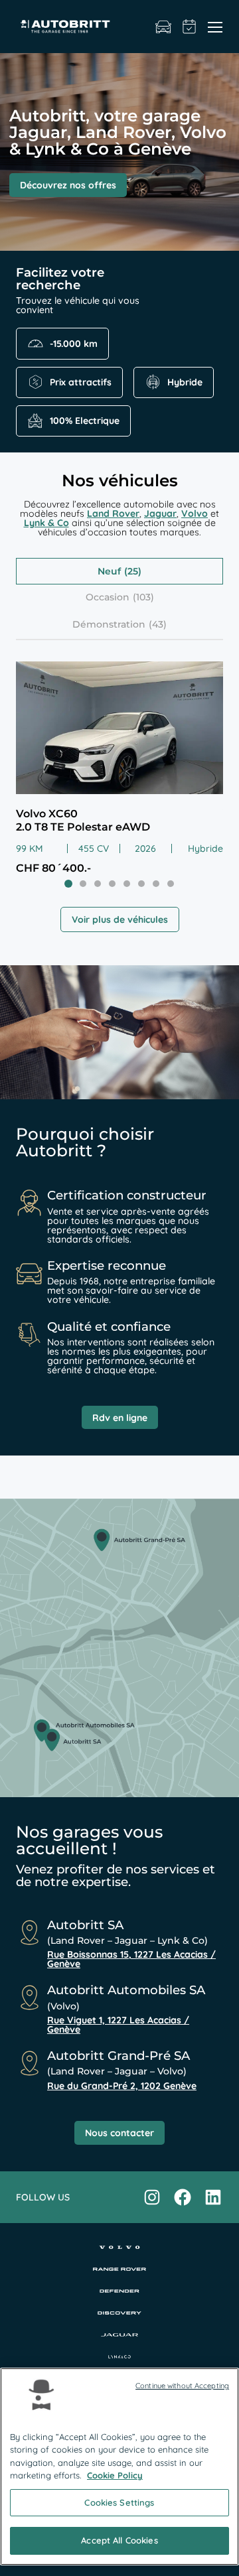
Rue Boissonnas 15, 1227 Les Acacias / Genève (131, 1959)
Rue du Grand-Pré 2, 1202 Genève (122, 2086)
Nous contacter (119, 2133)
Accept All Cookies (119, 2540)
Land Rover (113, 513)
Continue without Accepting (182, 2386)
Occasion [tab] (108, 597)
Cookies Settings (119, 2502)
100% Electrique (85, 421)
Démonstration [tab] (109, 624)
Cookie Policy (115, 2475)
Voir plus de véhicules (120, 919)
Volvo (195, 513)
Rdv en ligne (120, 1418)
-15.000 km (74, 344)
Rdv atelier (190, 27)
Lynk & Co (46, 523)
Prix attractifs (81, 382)
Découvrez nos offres (68, 185)
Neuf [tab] (109, 571)
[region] (119, 2467)
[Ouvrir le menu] (215, 27)
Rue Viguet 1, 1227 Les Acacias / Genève (118, 2025)
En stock (163, 27)
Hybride (185, 382)
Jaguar (160, 513)
